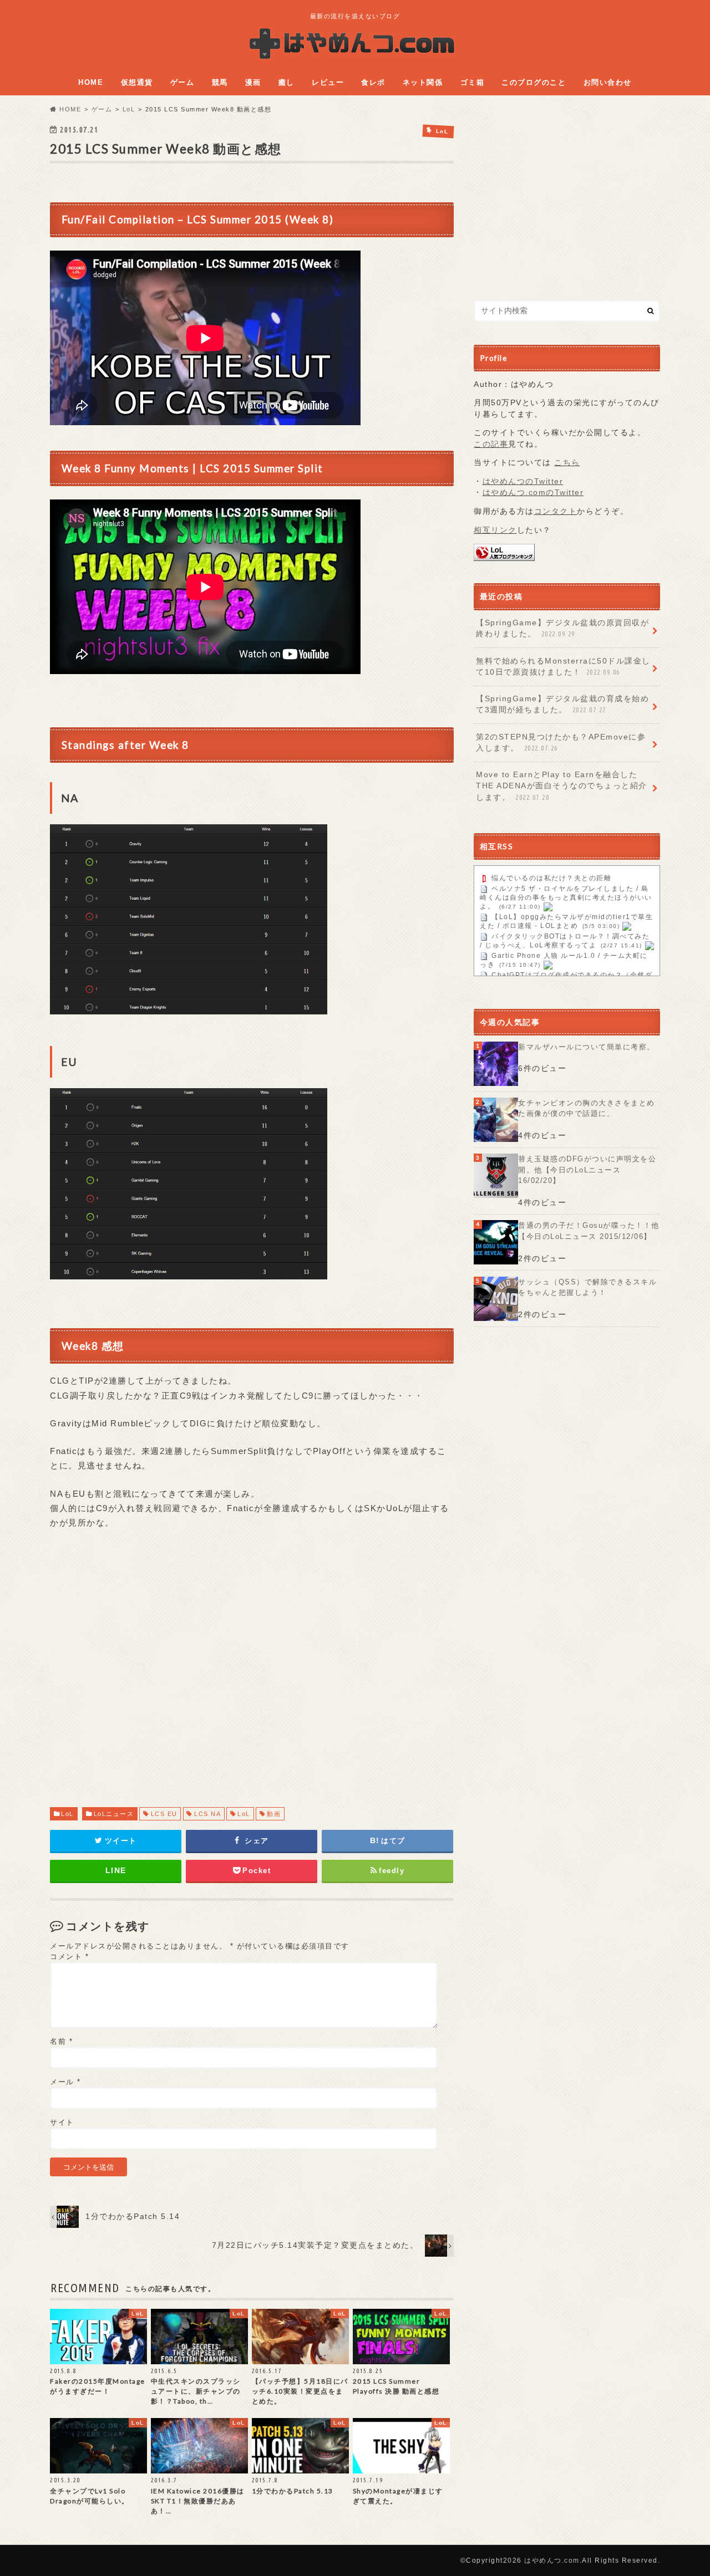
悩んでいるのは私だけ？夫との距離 (551, 879)
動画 (274, 1814)
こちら (567, 463)
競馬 (220, 82)
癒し (286, 82)
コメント (69, 1957)
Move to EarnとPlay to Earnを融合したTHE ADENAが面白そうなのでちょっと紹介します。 (562, 786)
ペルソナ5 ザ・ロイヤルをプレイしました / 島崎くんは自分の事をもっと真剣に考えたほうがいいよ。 (566, 898)
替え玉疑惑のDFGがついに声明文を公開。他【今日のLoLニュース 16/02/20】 (587, 1170)
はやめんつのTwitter (523, 481)
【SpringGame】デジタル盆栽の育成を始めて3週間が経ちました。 (562, 704)
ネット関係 (423, 82)
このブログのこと (534, 82)
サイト (62, 2122)
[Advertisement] (252, 1679)
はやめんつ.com (552, 2560)
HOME (91, 82)
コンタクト (556, 511)
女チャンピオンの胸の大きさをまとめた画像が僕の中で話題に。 (587, 1108)
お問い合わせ (608, 82)
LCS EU (164, 1814)
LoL (67, 1814)
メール (65, 2082)
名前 (61, 2041)
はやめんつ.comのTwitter (533, 493)
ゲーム (182, 82)
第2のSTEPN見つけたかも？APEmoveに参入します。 (561, 743)
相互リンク (495, 530)
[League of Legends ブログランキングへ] (504, 555)
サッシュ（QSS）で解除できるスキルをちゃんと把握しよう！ (587, 1287)
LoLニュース (114, 1814)
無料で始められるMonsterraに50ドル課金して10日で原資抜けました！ (563, 667)
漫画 (253, 82)
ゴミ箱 (473, 82)
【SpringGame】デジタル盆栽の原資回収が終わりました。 (562, 628)
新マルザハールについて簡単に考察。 (587, 1047)
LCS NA (207, 1814)
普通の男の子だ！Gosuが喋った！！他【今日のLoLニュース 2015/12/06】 (589, 1231)
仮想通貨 (137, 82)
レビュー (328, 82)
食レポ (373, 82)
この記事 (491, 444)
